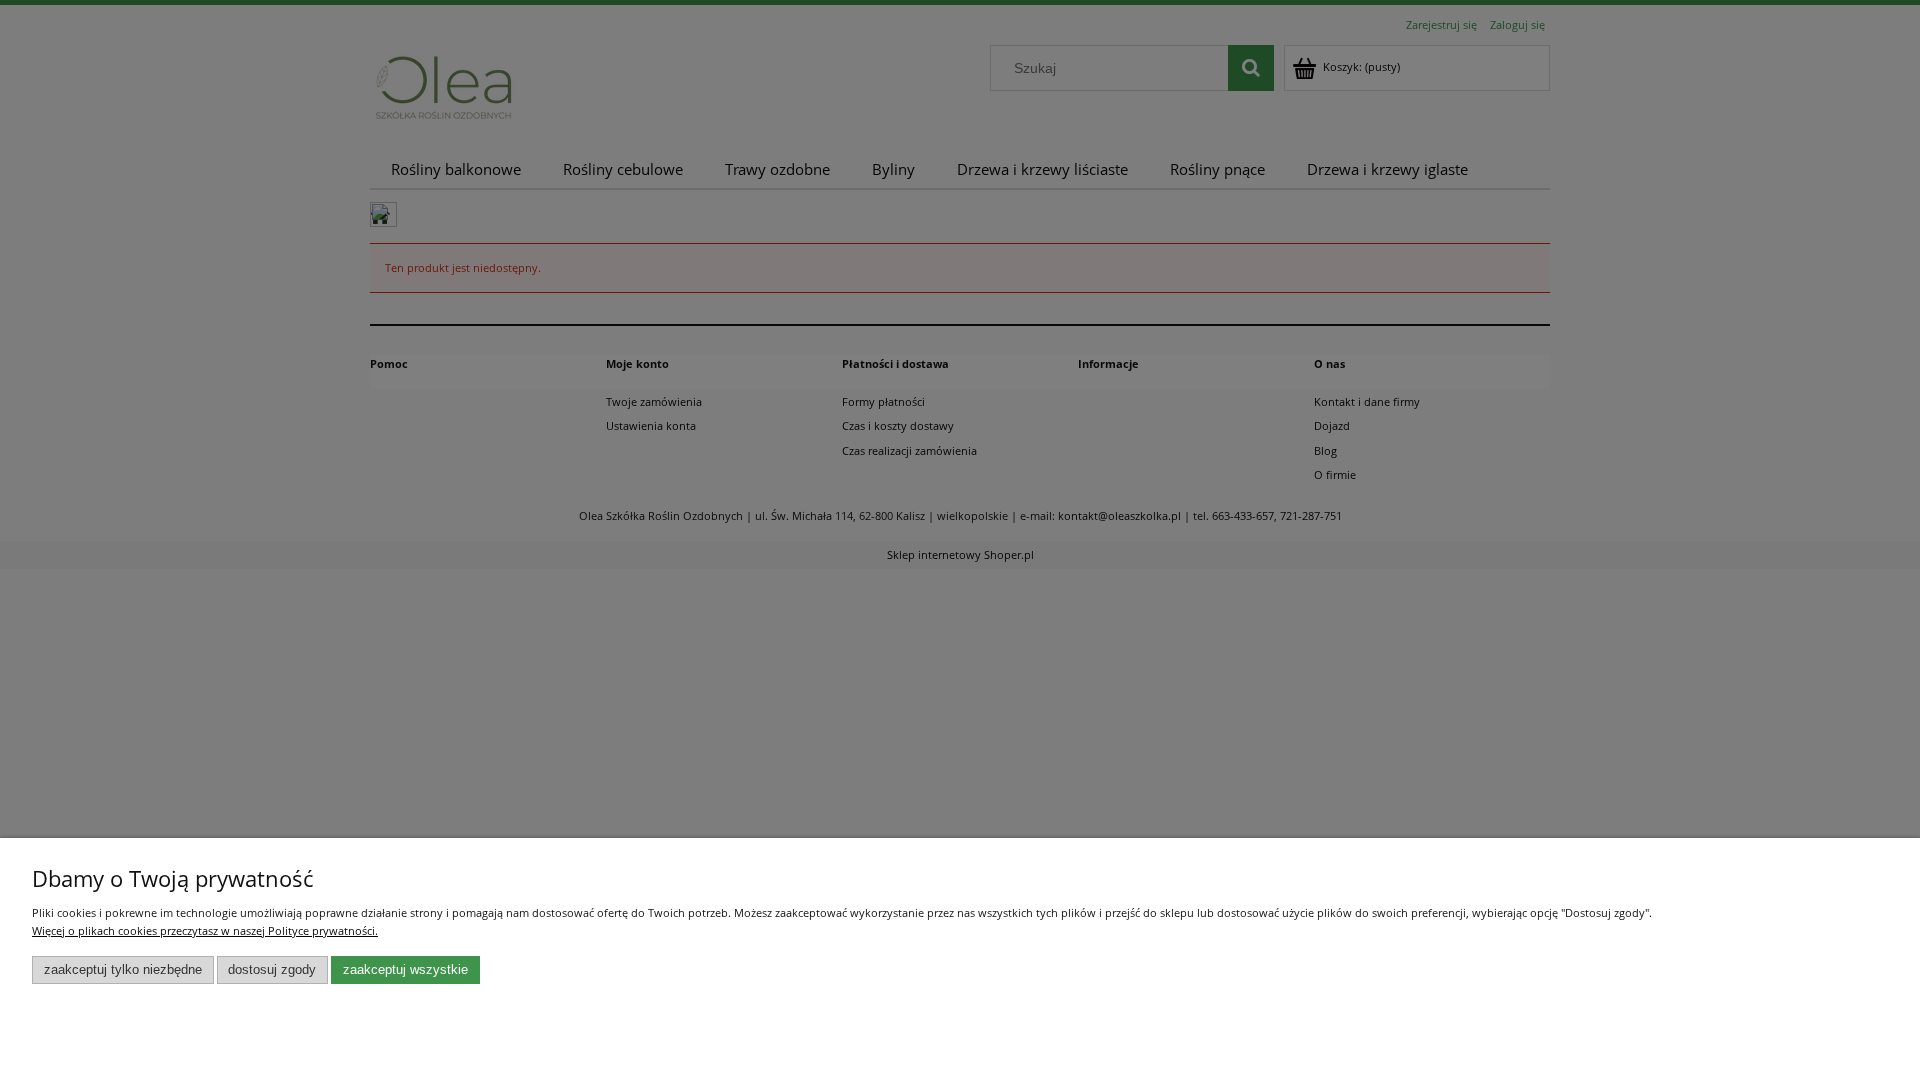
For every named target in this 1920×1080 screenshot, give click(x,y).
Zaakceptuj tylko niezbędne (123, 970)
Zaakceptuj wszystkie (405, 970)
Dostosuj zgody (272, 970)
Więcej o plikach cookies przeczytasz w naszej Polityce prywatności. (205, 930)
